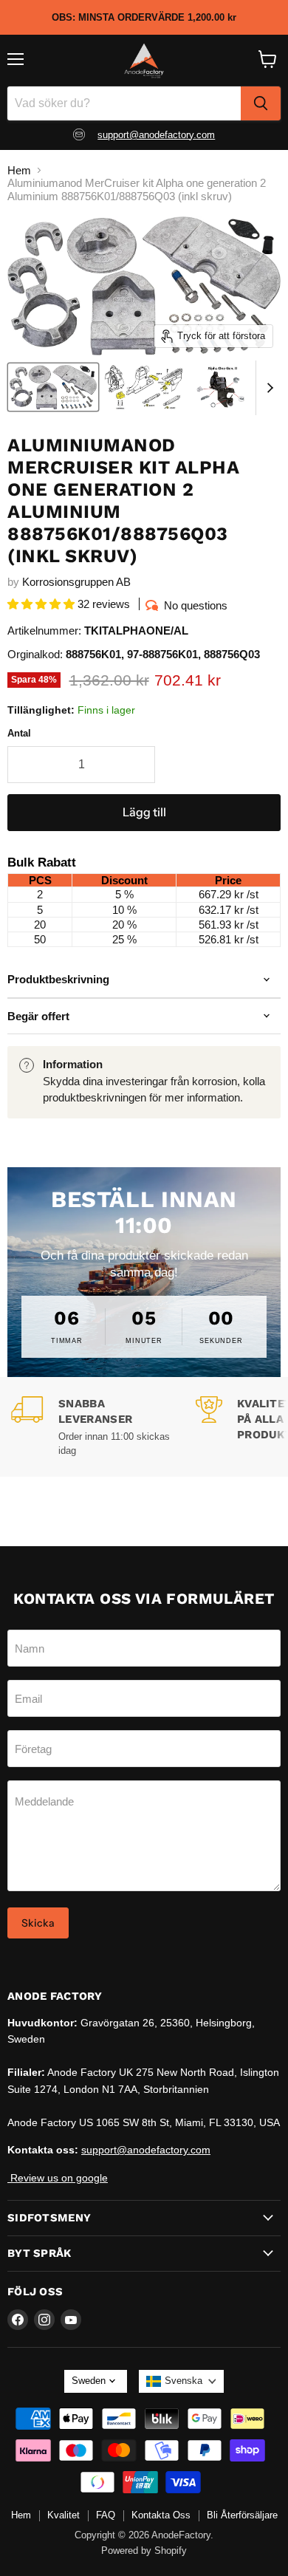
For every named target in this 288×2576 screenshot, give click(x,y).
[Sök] (261, 103)
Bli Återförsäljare (242, 2515)
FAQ (106, 2515)
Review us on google (58, 2178)
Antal (19, 733)
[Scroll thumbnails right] (267, 388)
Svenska (184, 2381)
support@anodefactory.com (156, 135)
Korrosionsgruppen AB (76, 582)
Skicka (38, 1923)
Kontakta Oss (161, 2515)
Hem (19, 170)
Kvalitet (64, 2515)
